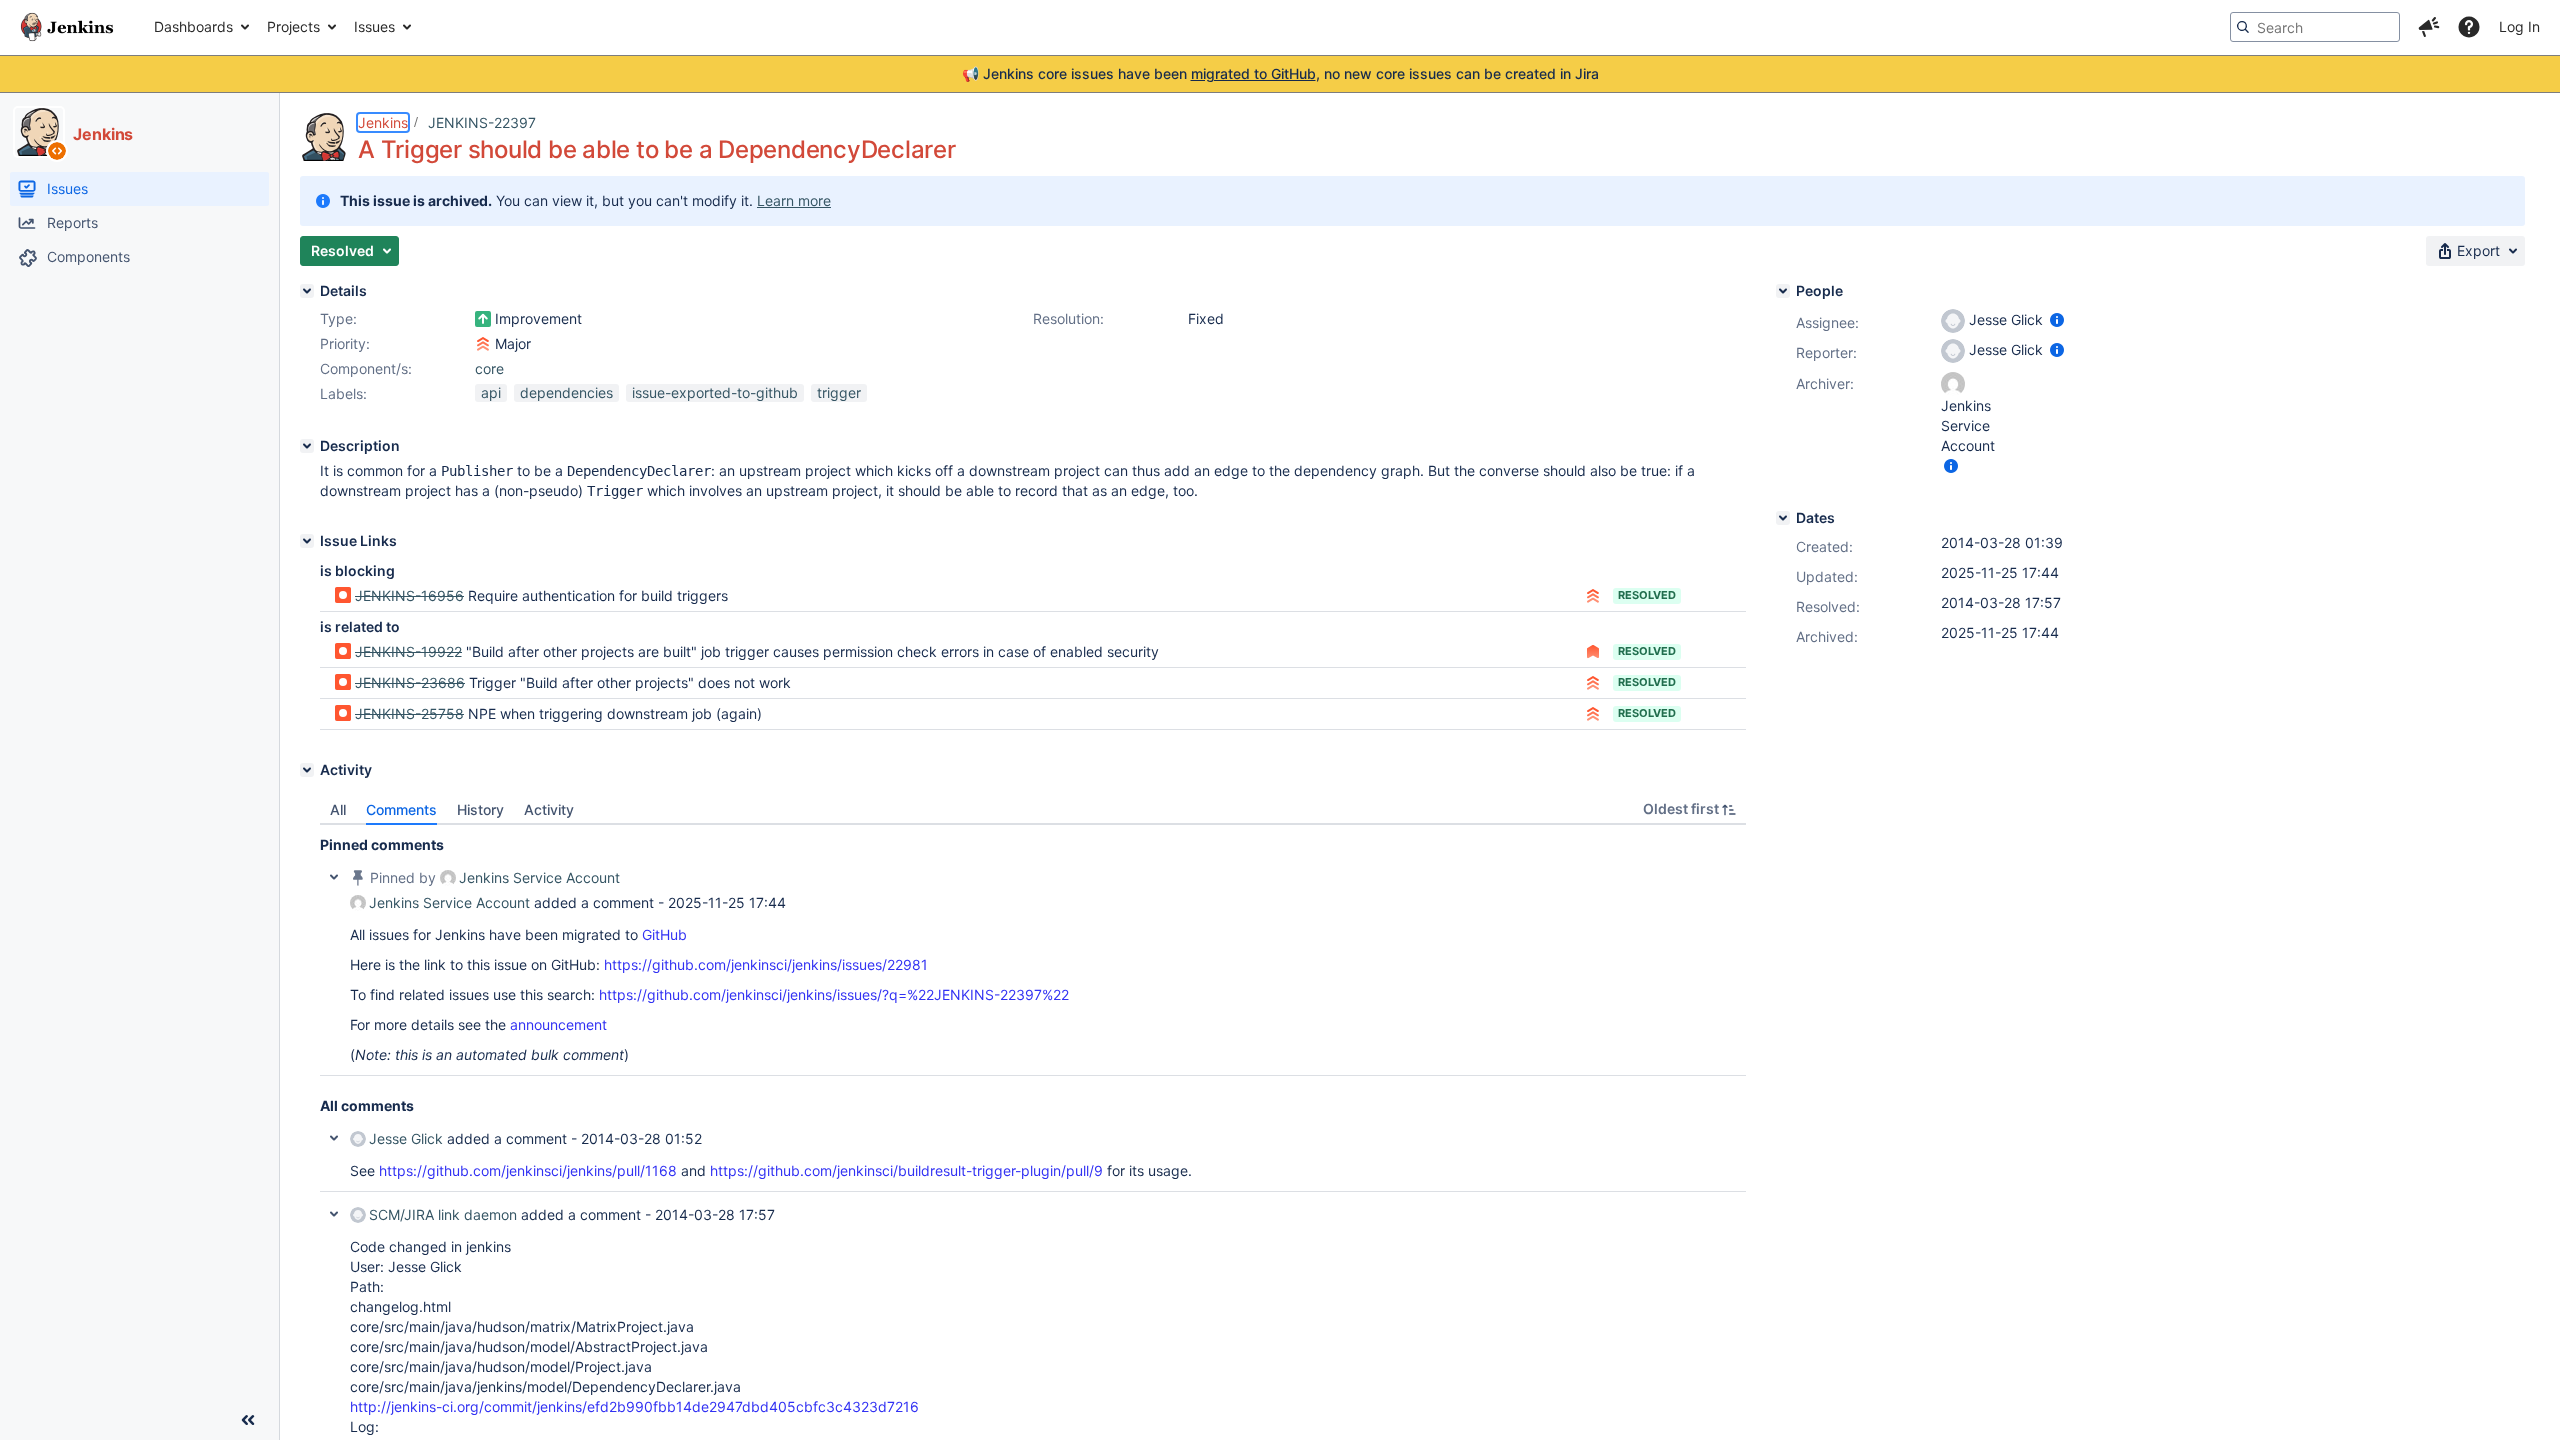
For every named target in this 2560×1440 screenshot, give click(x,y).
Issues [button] (374, 26)
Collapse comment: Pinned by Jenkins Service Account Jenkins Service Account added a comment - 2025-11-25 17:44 (334, 877)
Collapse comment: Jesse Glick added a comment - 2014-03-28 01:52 (334, 1138)
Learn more (794, 200)
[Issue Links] (307, 541)
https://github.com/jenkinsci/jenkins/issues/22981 (766, 964)
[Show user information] (2057, 319)
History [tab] (480, 809)
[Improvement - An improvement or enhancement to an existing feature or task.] (483, 319)
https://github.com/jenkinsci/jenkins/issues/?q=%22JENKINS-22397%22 (834, 994)
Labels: (343, 393)
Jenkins (383, 122)
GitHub (664, 934)
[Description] (307, 446)
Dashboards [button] (193, 26)
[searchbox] (2315, 27)
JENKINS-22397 (482, 122)
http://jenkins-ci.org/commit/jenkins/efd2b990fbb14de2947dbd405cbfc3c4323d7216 (634, 1406)
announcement (558, 1024)
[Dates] (1783, 518)
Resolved (1647, 595)
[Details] (307, 291)
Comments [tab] (401, 809)
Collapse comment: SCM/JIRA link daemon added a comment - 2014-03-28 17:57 (334, 1214)
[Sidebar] (248, 1420)
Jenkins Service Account (539, 877)
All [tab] (338, 809)
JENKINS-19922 (408, 651)
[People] (1783, 291)
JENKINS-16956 (409, 595)
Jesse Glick (406, 1138)
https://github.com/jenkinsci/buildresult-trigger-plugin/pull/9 (906, 1170)
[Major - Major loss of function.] (483, 344)
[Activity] (307, 770)
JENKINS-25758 (409, 713)
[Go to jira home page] (67, 27)
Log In (2519, 26)
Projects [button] (293, 26)
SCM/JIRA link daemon (443, 1214)
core (489, 368)
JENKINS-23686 (410, 682)
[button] (2429, 27)
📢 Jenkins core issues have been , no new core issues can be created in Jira (1280, 73)
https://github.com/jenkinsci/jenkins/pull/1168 (528, 1170)
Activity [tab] (549, 809)
